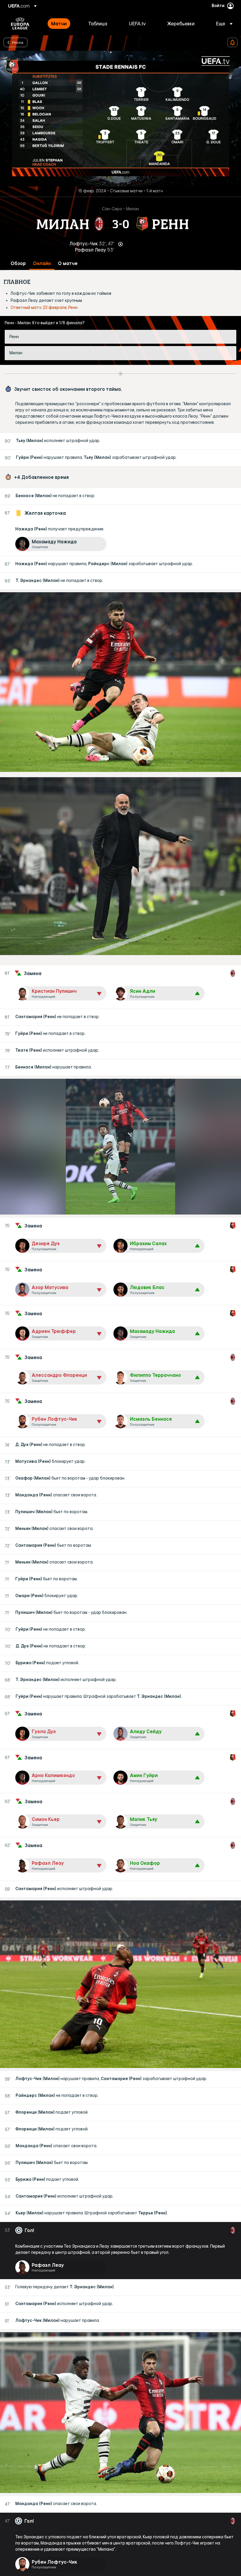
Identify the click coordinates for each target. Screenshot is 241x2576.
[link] (59, 24)
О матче (68, 263)
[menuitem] (62, 24)
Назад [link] (18, 42)
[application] (120, 119)
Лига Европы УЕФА (20, 24)
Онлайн (42, 263)
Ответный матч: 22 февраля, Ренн (44, 307)
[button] (222, 24)
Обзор (18, 263)
